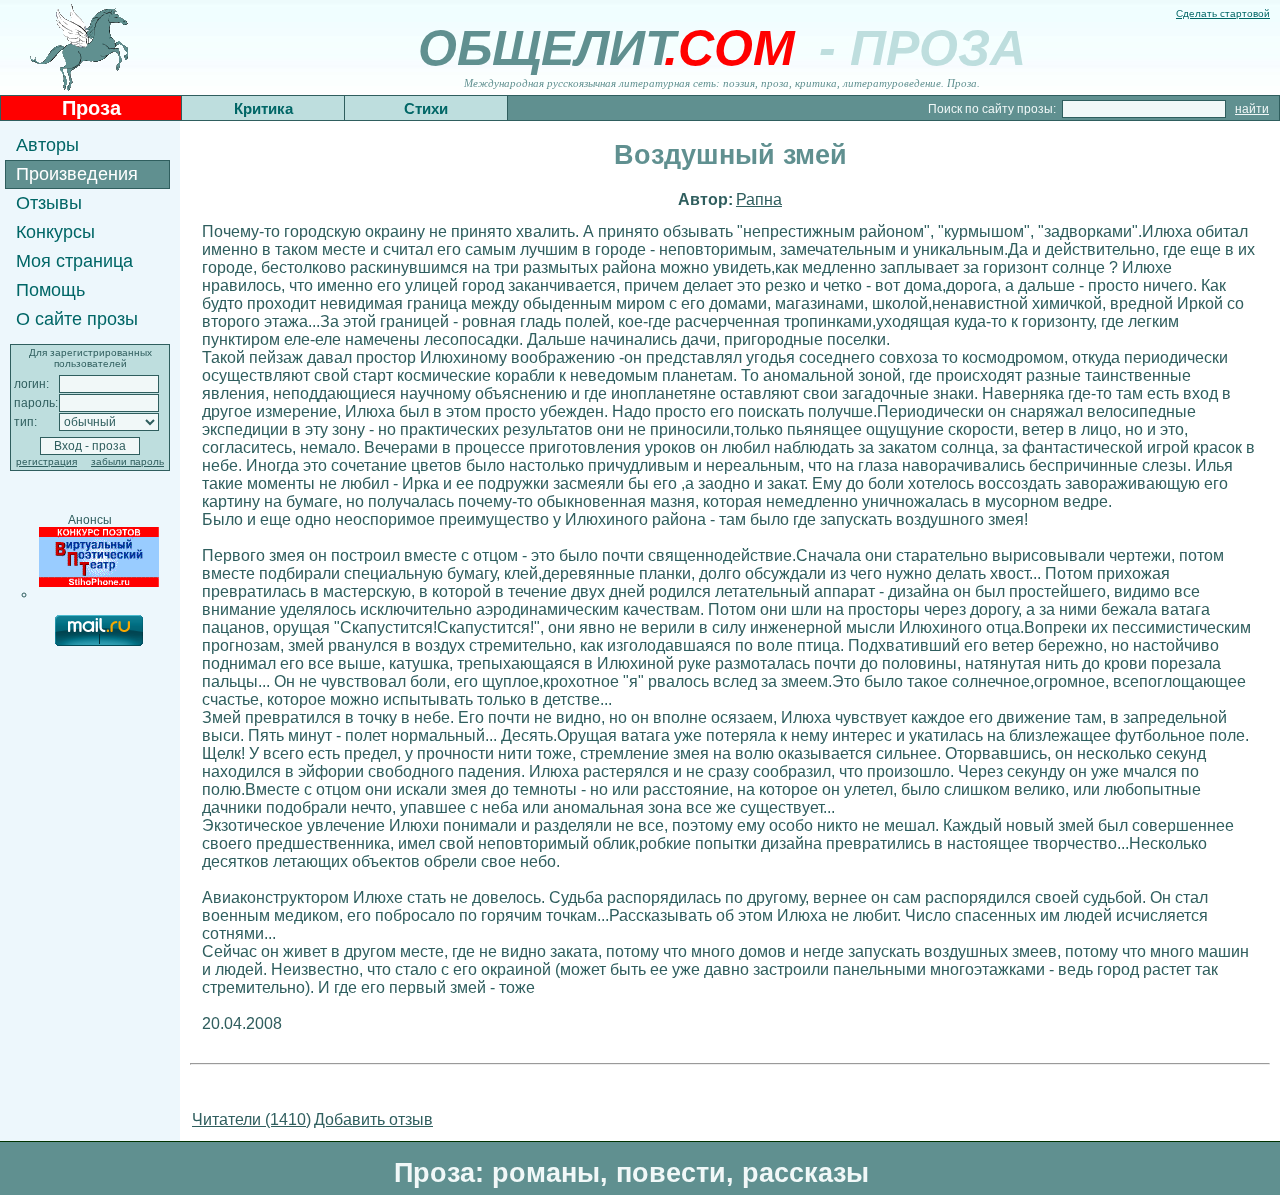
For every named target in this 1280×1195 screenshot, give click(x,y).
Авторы (47, 145)
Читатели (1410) (251, 1119)
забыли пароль (127, 461)
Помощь (50, 290)
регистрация (46, 461)
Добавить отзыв (373, 1119)
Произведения (77, 174)
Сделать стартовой (1223, 13)
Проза (91, 108)
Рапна (759, 199)
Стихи (426, 108)
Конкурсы (55, 232)
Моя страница (74, 261)
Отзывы (49, 203)
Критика (263, 108)
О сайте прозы (77, 319)
